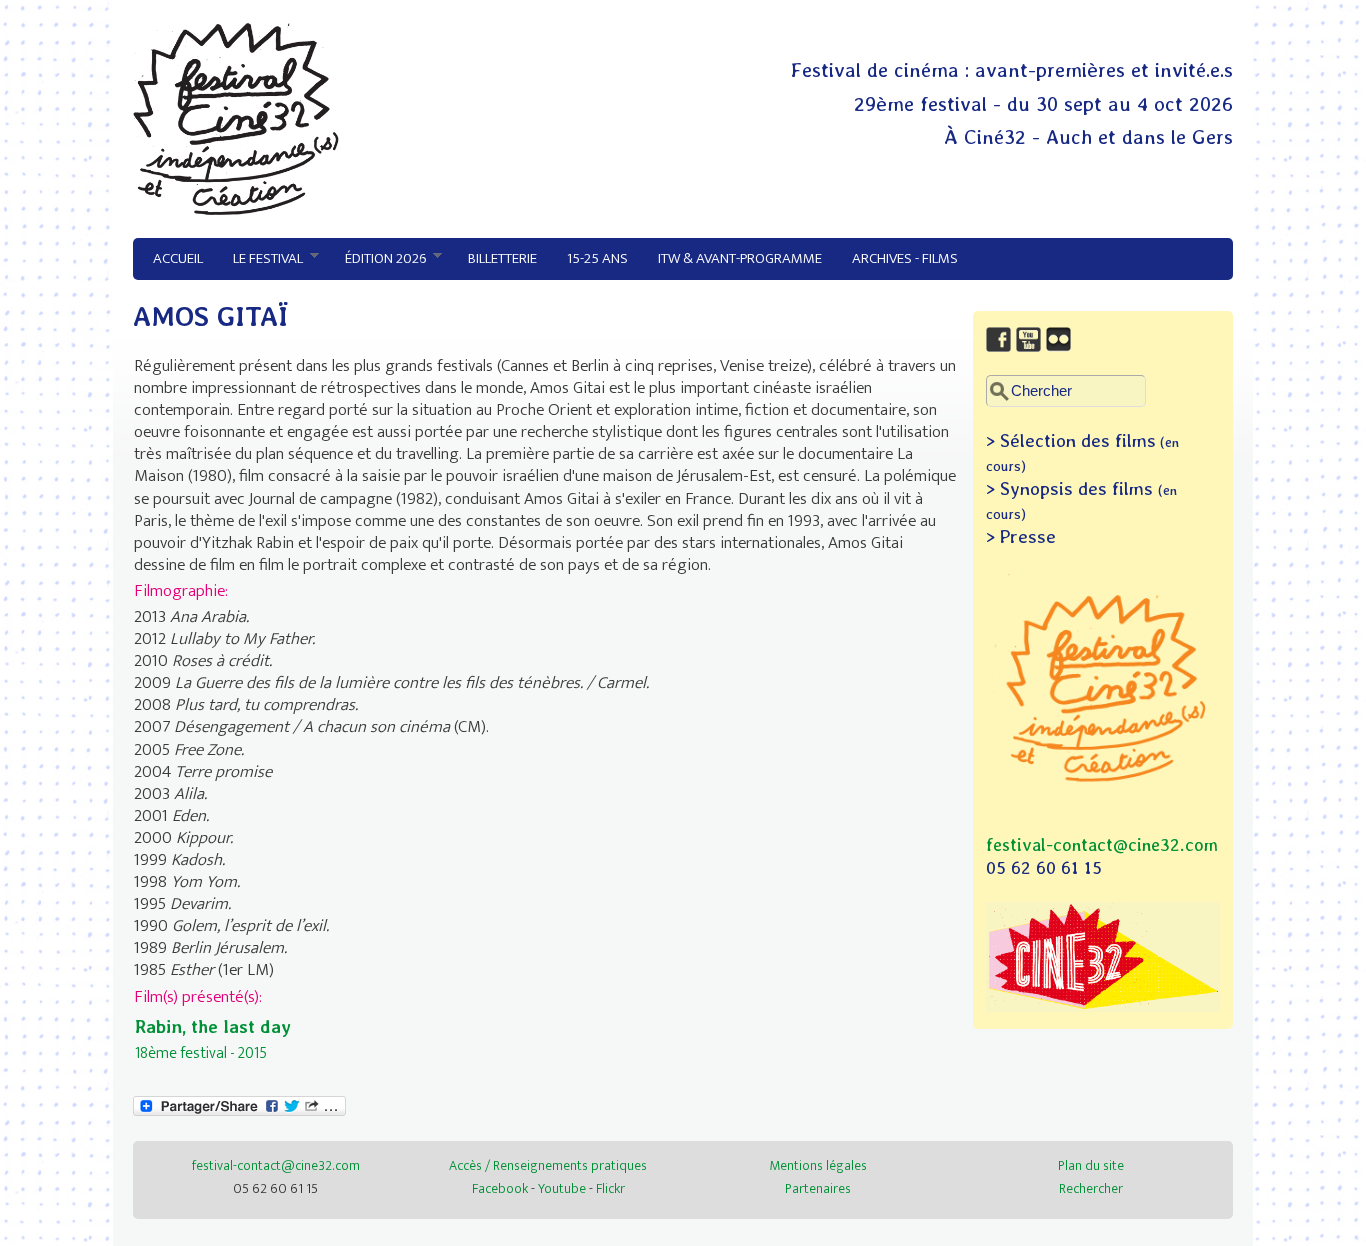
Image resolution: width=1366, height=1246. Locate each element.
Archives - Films (905, 258)
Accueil (178, 258)
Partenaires (818, 1188)
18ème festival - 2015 (201, 1053)
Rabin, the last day (213, 1026)
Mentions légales (818, 1165)
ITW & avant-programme (740, 258)
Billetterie (502, 258)
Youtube (562, 1188)
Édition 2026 (378, 259)
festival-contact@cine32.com (1102, 844)
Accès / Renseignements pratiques (548, 1165)
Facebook (500, 1188)
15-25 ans (597, 258)
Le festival (260, 259)
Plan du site (1091, 1165)
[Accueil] (236, 210)
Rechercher (1091, 1188)
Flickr (610, 1188)
